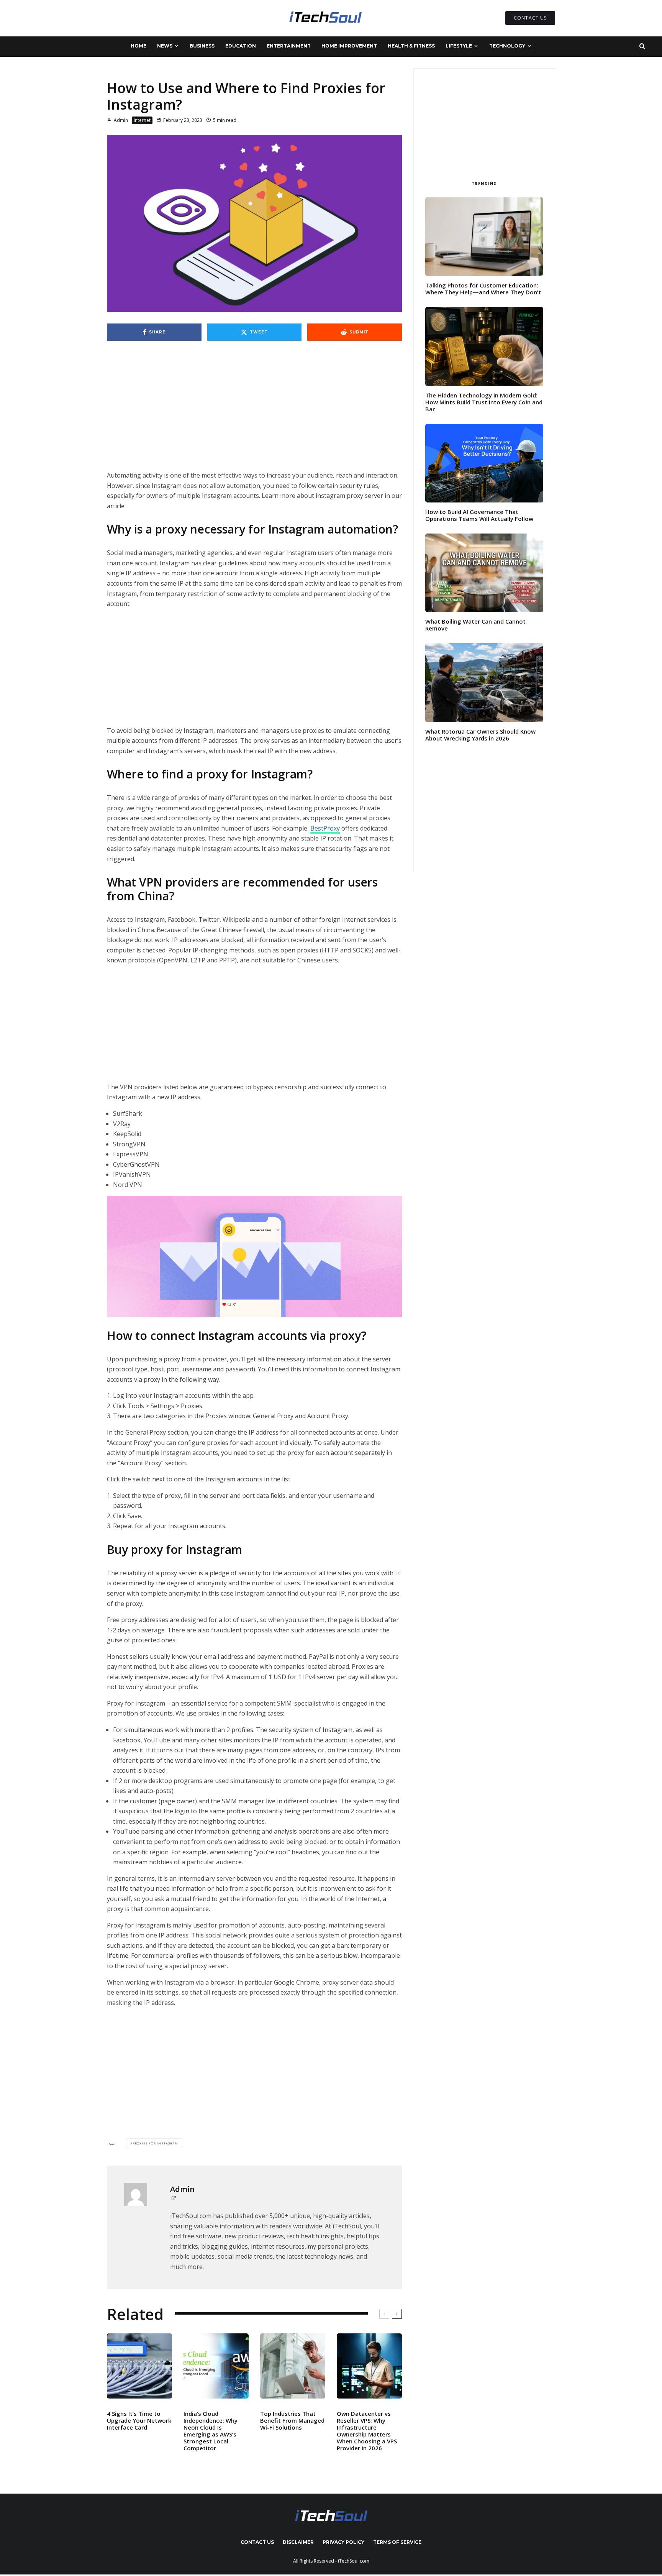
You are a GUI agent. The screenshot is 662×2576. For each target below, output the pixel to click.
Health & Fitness (411, 46)
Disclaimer (298, 2542)
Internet (142, 120)
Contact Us (257, 2542)
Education (241, 46)
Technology (507, 46)
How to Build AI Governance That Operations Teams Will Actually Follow (479, 515)
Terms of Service (397, 2542)
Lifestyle (459, 46)
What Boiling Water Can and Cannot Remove (475, 625)
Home (138, 46)
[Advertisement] (254, 414)
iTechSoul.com (354, 2561)
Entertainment (289, 46)
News (165, 46)
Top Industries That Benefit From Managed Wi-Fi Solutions (292, 2420)
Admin (120, 120)
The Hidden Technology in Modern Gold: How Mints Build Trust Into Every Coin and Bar (484, 402)
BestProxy (325, 828)
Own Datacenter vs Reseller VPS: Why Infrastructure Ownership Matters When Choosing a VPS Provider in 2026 (367, 2431)
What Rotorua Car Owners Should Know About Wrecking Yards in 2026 (480, 735)
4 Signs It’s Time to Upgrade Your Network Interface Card (139, 2420)
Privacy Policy (343, 2542)
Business (202, 46)
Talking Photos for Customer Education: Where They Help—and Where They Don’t (483, 289)
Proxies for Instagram (155, 2143)
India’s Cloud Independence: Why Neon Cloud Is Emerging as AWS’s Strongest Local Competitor (211, 2431)
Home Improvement (349, 46)
